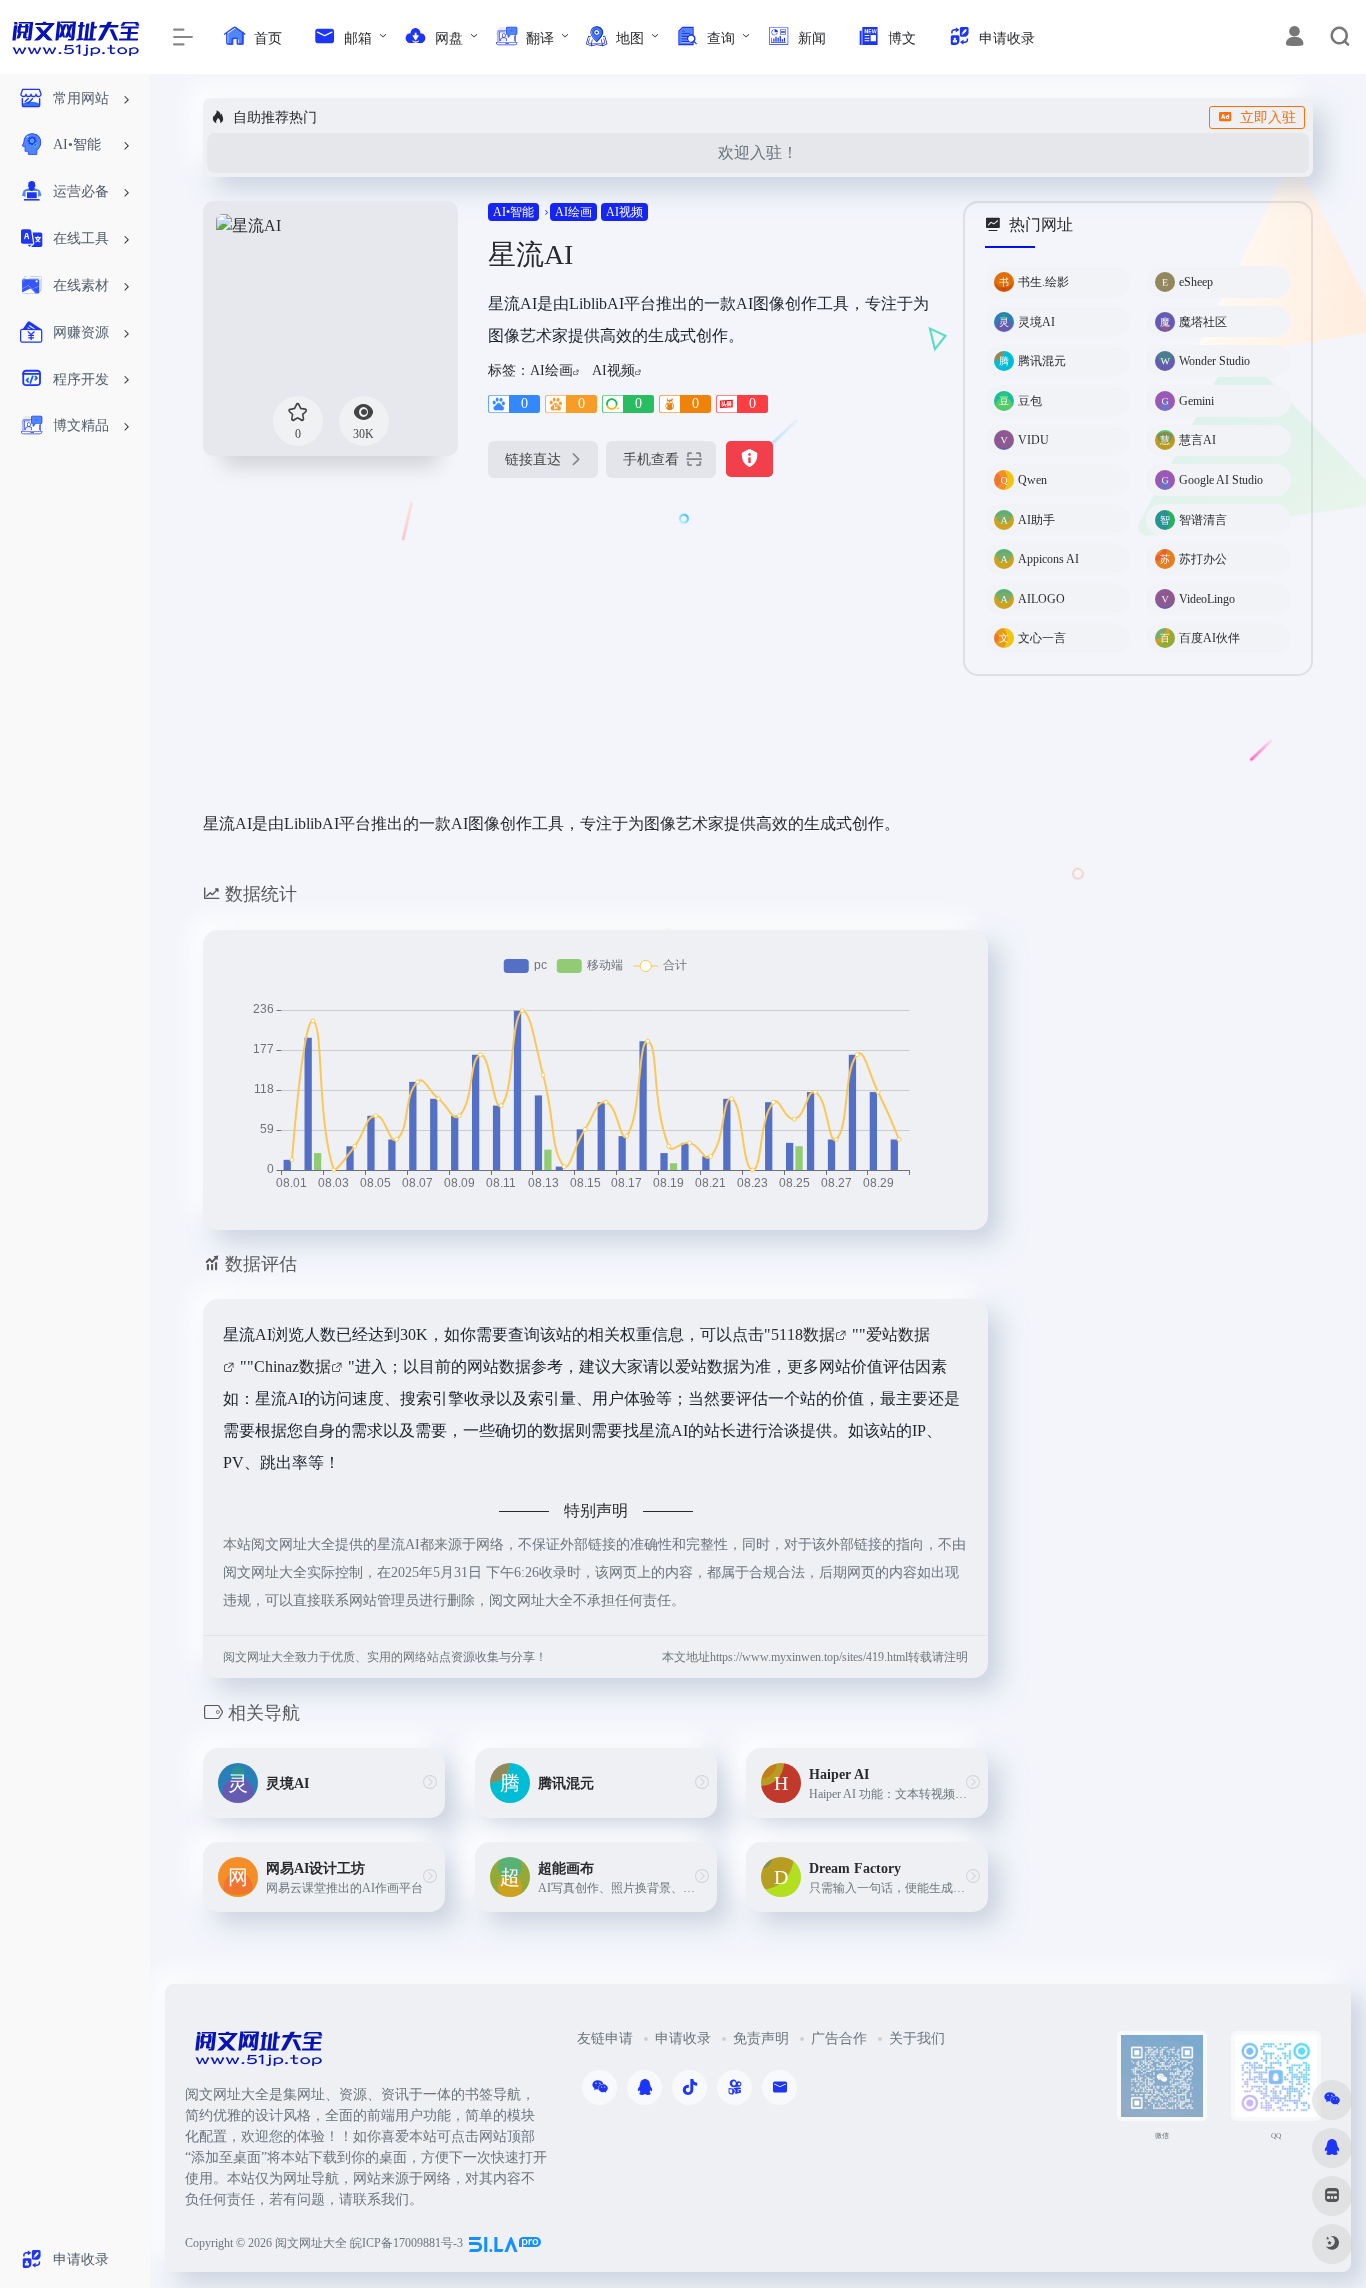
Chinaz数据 (292, 1366)
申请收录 (683, 2038)
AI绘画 (573, 212)
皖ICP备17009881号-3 (406, 2243)
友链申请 (605, 2038)
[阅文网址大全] (258, 2054)
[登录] (1294, 39)
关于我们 (917, 2038)
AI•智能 (513, 212)
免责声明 (761, 2038)
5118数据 (803, 1334)
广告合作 (839, 2038)
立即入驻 (1268, 117)
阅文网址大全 (311, 2243)
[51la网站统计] (505, 2243)
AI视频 (624, 212)
